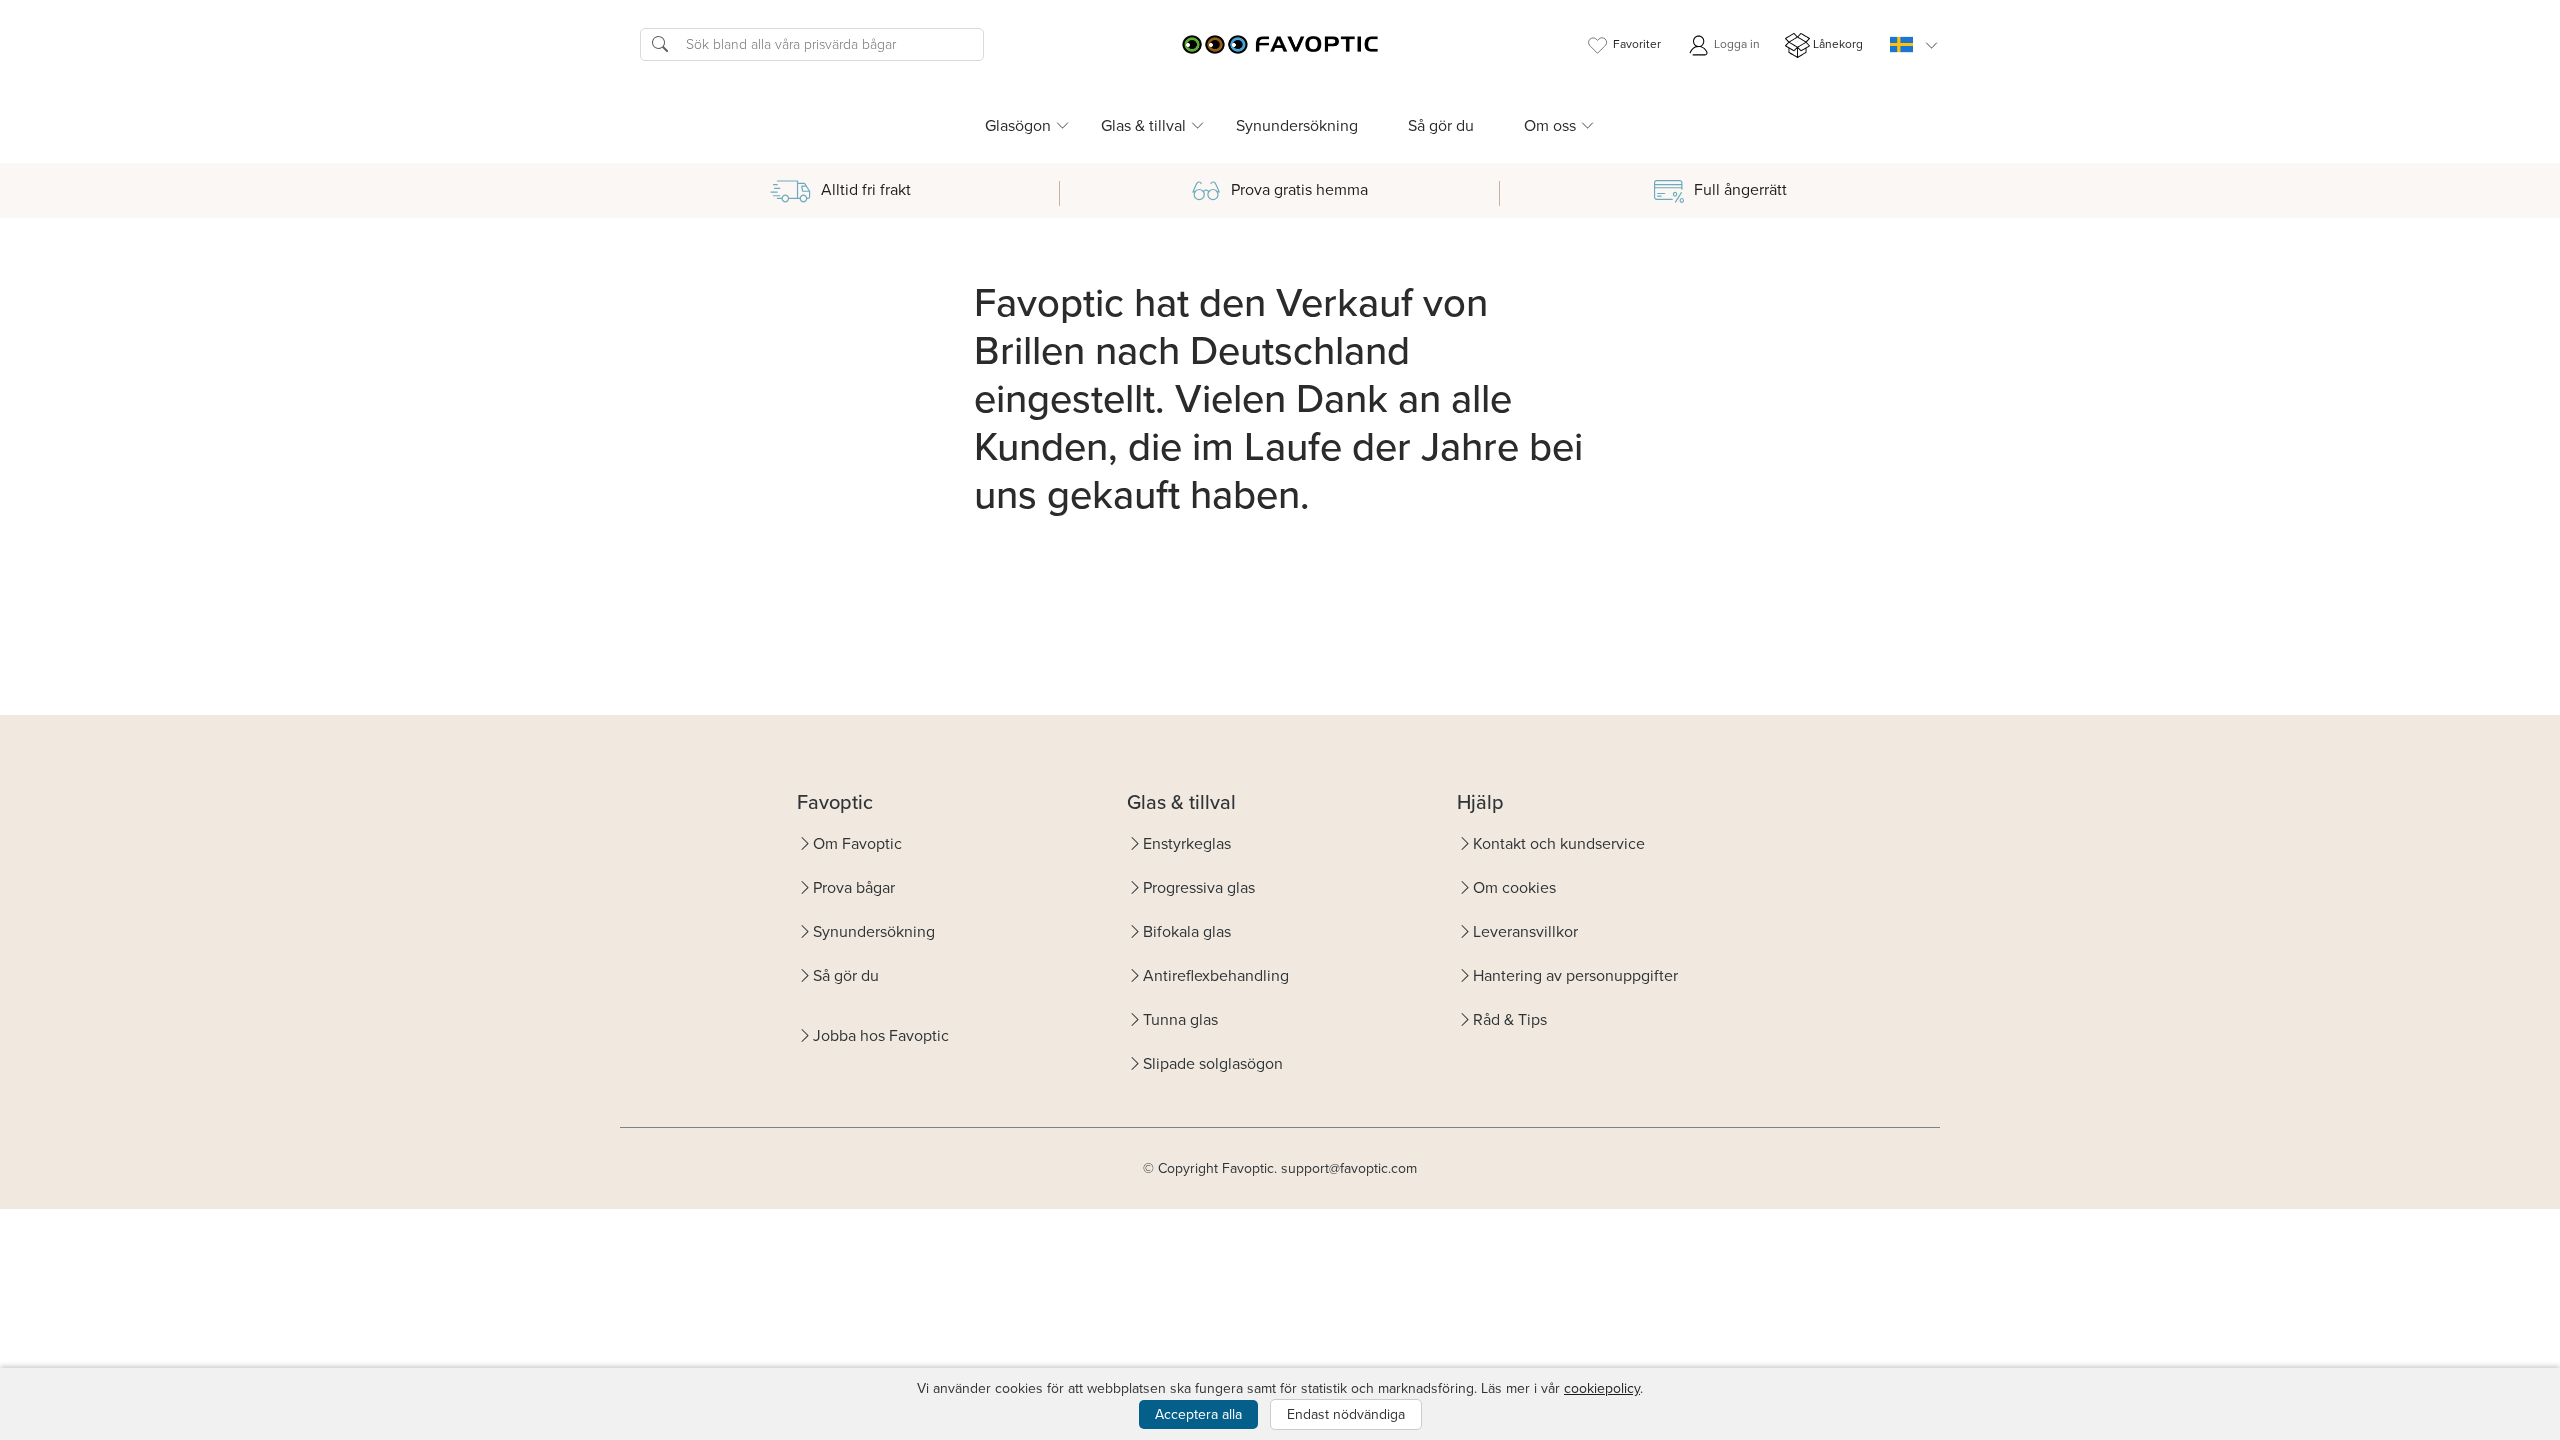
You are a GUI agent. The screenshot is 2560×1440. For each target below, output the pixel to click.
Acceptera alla (1198, 1414)
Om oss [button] (1550, 125)
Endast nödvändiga (1346, 1414)
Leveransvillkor (1525, 931)
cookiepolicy (1602, 1388)
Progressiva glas (1199, 887)
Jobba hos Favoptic (881, 1035)
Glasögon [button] (1018, 125)
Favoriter (1637, 44)
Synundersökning (1297, 125)
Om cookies (1514, 887)
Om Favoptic (857, 843)
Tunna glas (1180, 1019)
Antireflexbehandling (1216, 975)
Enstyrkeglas (1187, 843)
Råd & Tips (1510, 1019)
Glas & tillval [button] (1143, 125)
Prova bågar (854, 887)
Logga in (1735, 44)
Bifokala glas (1187, 931)
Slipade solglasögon (1213, 1063)
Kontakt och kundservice (1559, 843)
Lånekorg (1838, 44)
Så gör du (1441, 125)
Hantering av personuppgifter (1575, 975)
